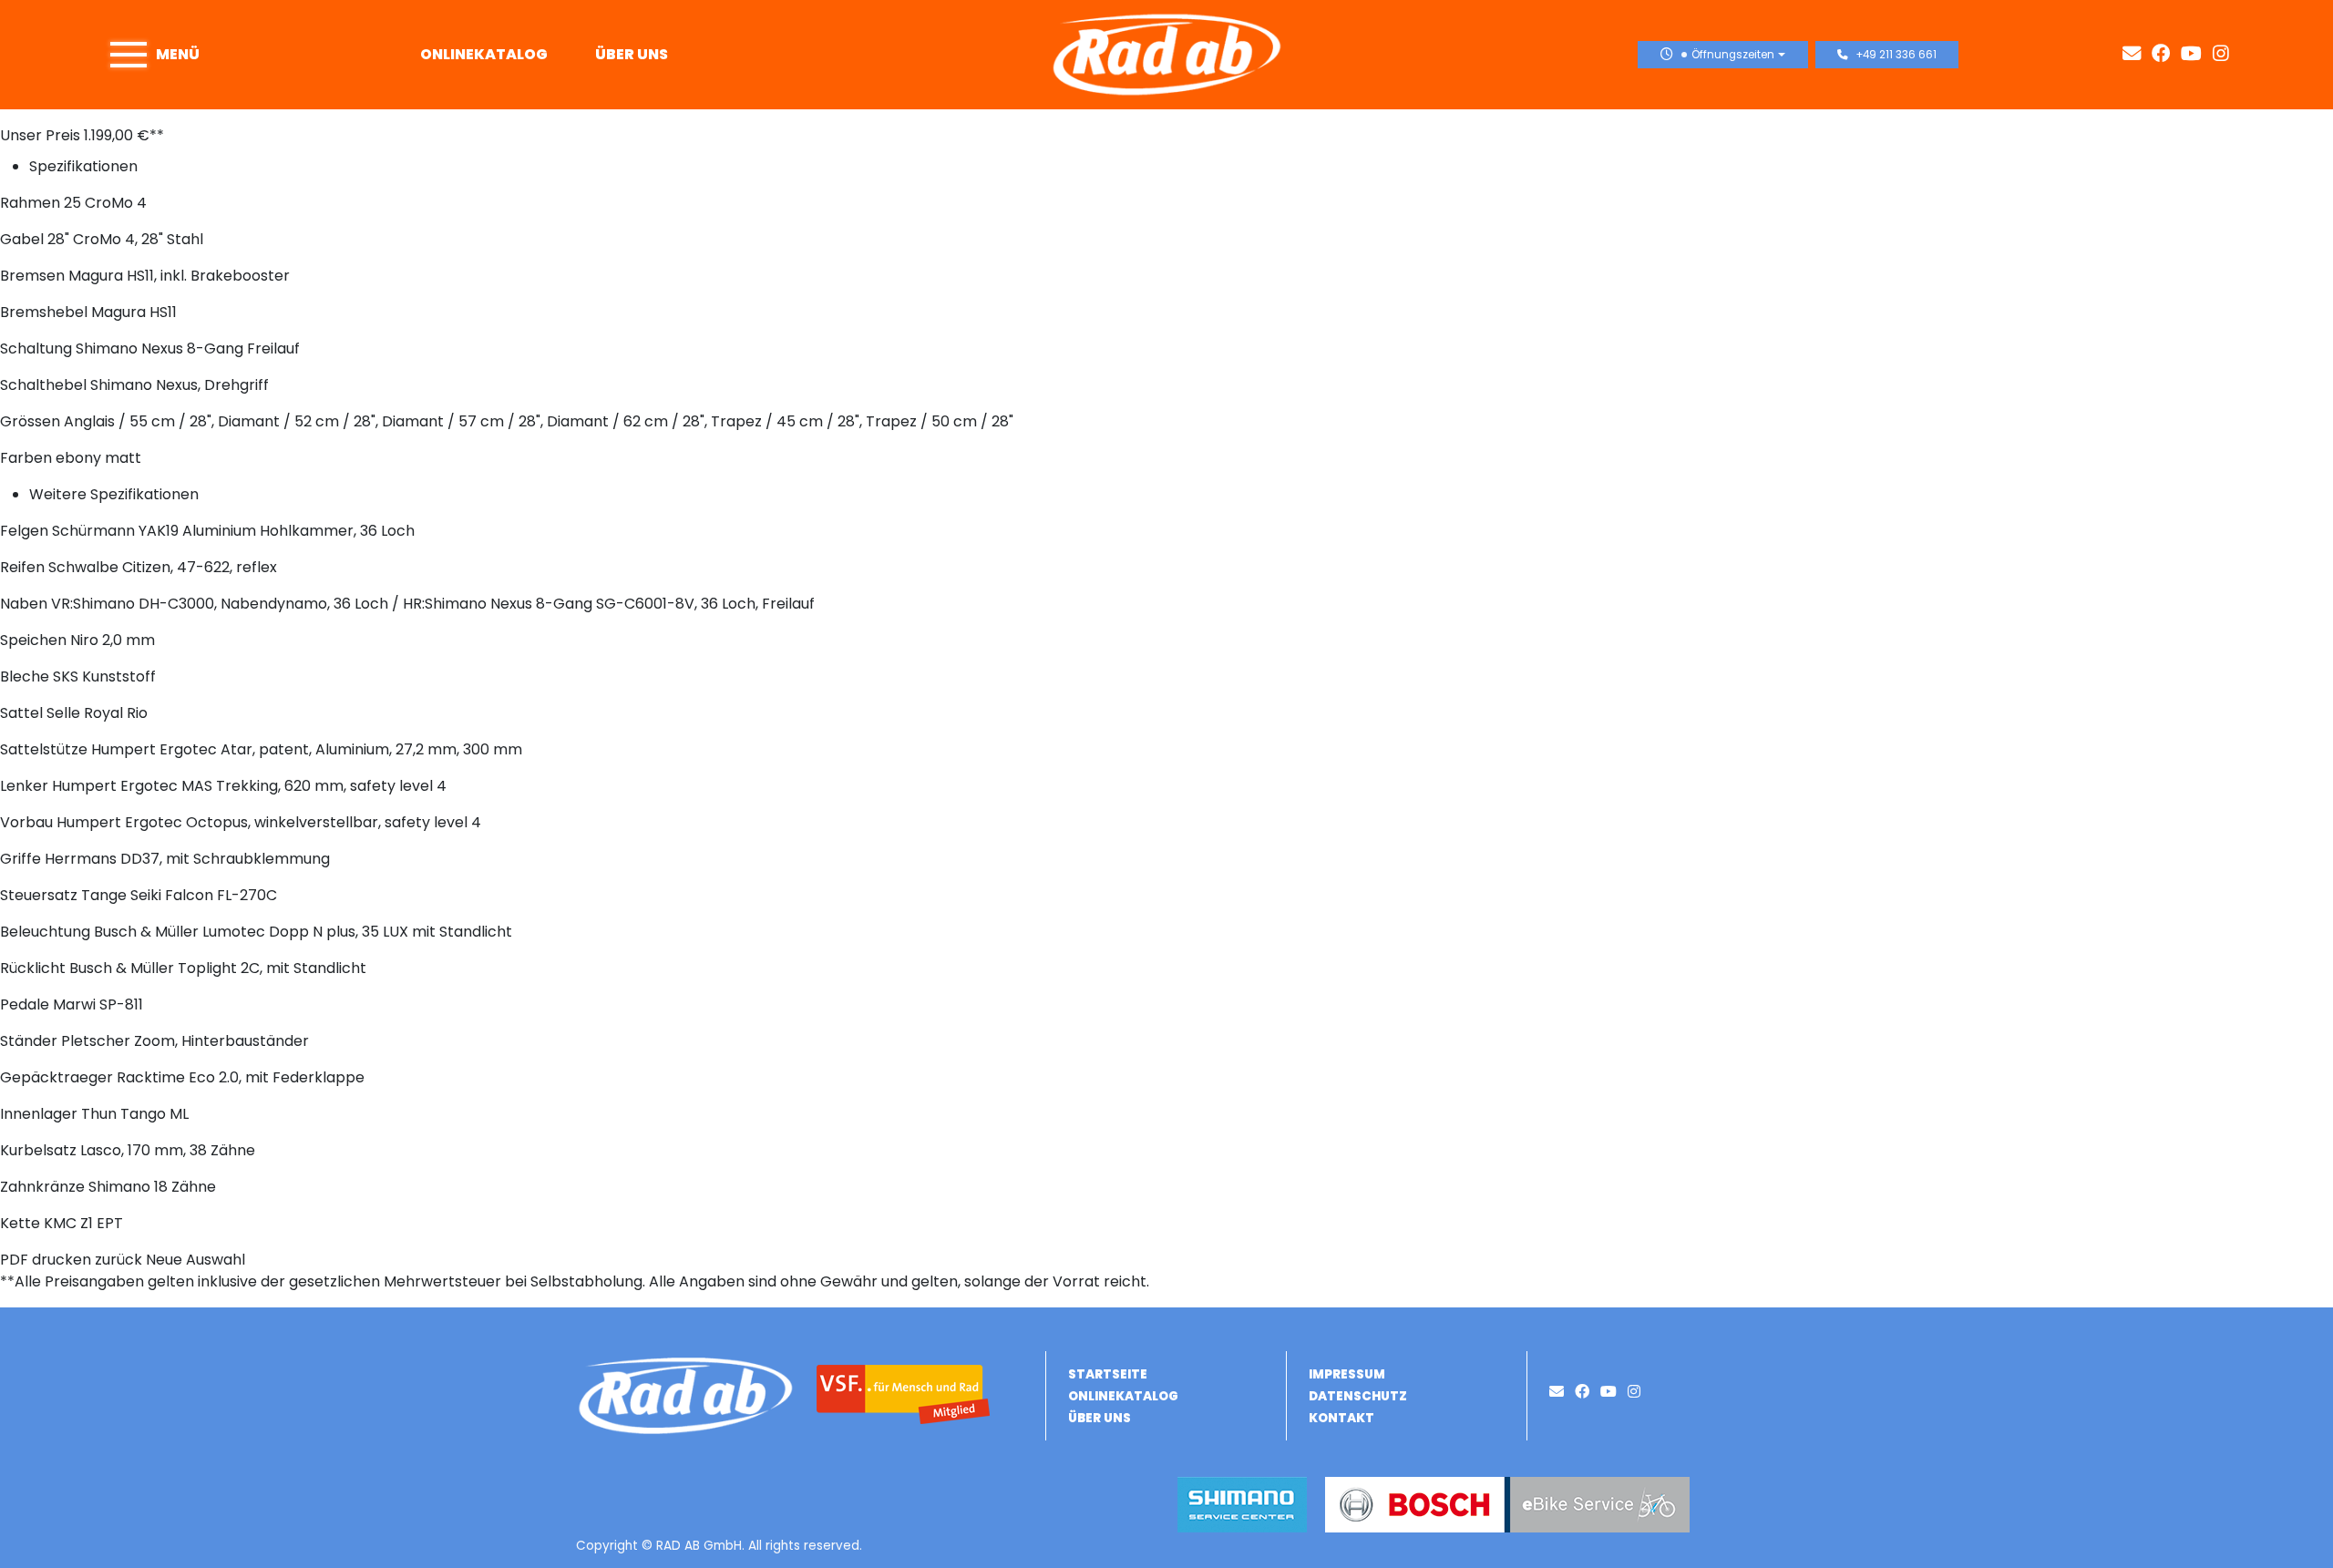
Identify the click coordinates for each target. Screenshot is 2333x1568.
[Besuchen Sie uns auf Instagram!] (2225, 54)
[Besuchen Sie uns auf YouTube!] (2197, 54)
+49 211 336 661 (1896, 55)
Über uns (632, 54)
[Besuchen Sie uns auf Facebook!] (2166, 54)
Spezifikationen (83, 166)
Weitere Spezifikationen (114, 494)
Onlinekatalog (484, 54)
